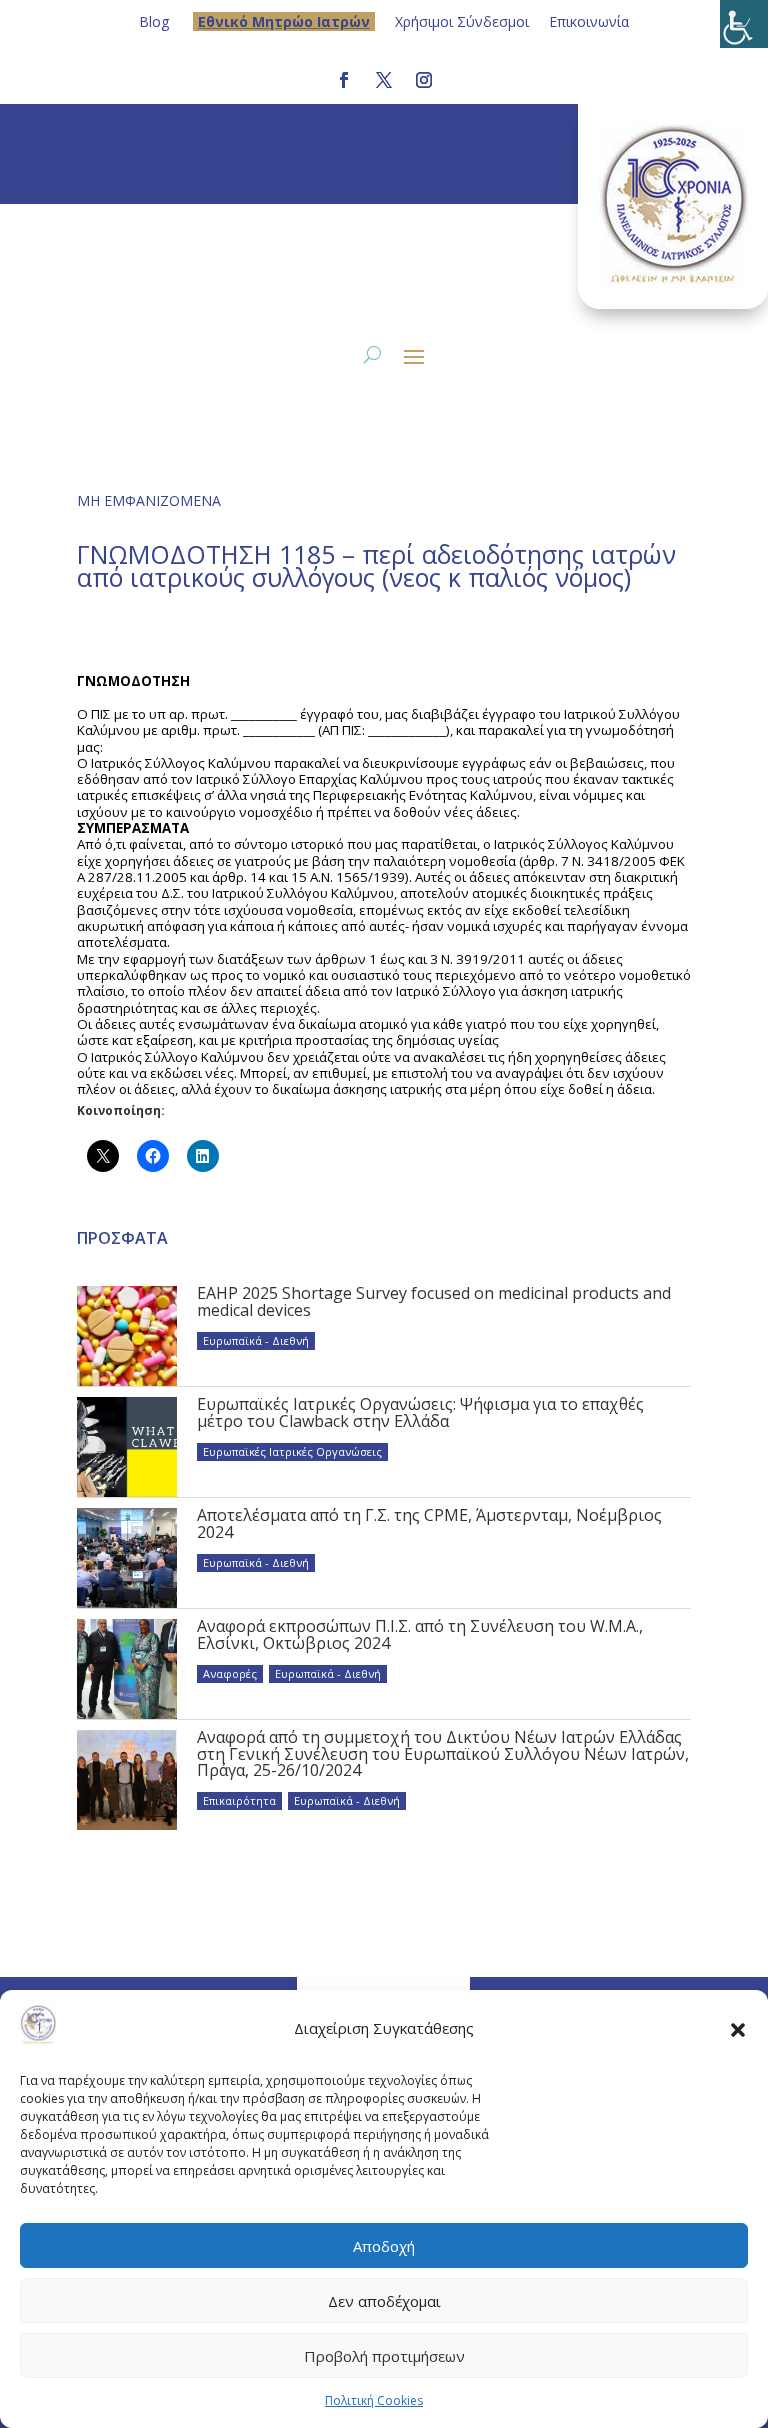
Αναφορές (230, 1673)
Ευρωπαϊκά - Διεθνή (256, 1340)
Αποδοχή (384, 2246)
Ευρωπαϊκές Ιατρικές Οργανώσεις (292, 1451)
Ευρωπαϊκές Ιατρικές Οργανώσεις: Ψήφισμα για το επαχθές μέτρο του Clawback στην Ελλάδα (420, 1412)
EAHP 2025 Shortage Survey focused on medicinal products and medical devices (434, 1301)
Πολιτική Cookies (374, 2400)
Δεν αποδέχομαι (384, 2301)
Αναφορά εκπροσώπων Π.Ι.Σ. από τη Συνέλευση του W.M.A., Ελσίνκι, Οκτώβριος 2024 (420, 1634)
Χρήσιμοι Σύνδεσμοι (462, 21)
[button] (738, 2029)
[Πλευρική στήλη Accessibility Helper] (744, 24)
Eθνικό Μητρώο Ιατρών (284, 21)
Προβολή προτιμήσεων (384, 2356)
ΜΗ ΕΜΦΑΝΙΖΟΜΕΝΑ (149, 500)
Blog (154, 21)
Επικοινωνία (589, 21)
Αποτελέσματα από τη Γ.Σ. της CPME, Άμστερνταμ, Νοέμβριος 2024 (429, 1523)
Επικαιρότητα (239, 1800)
